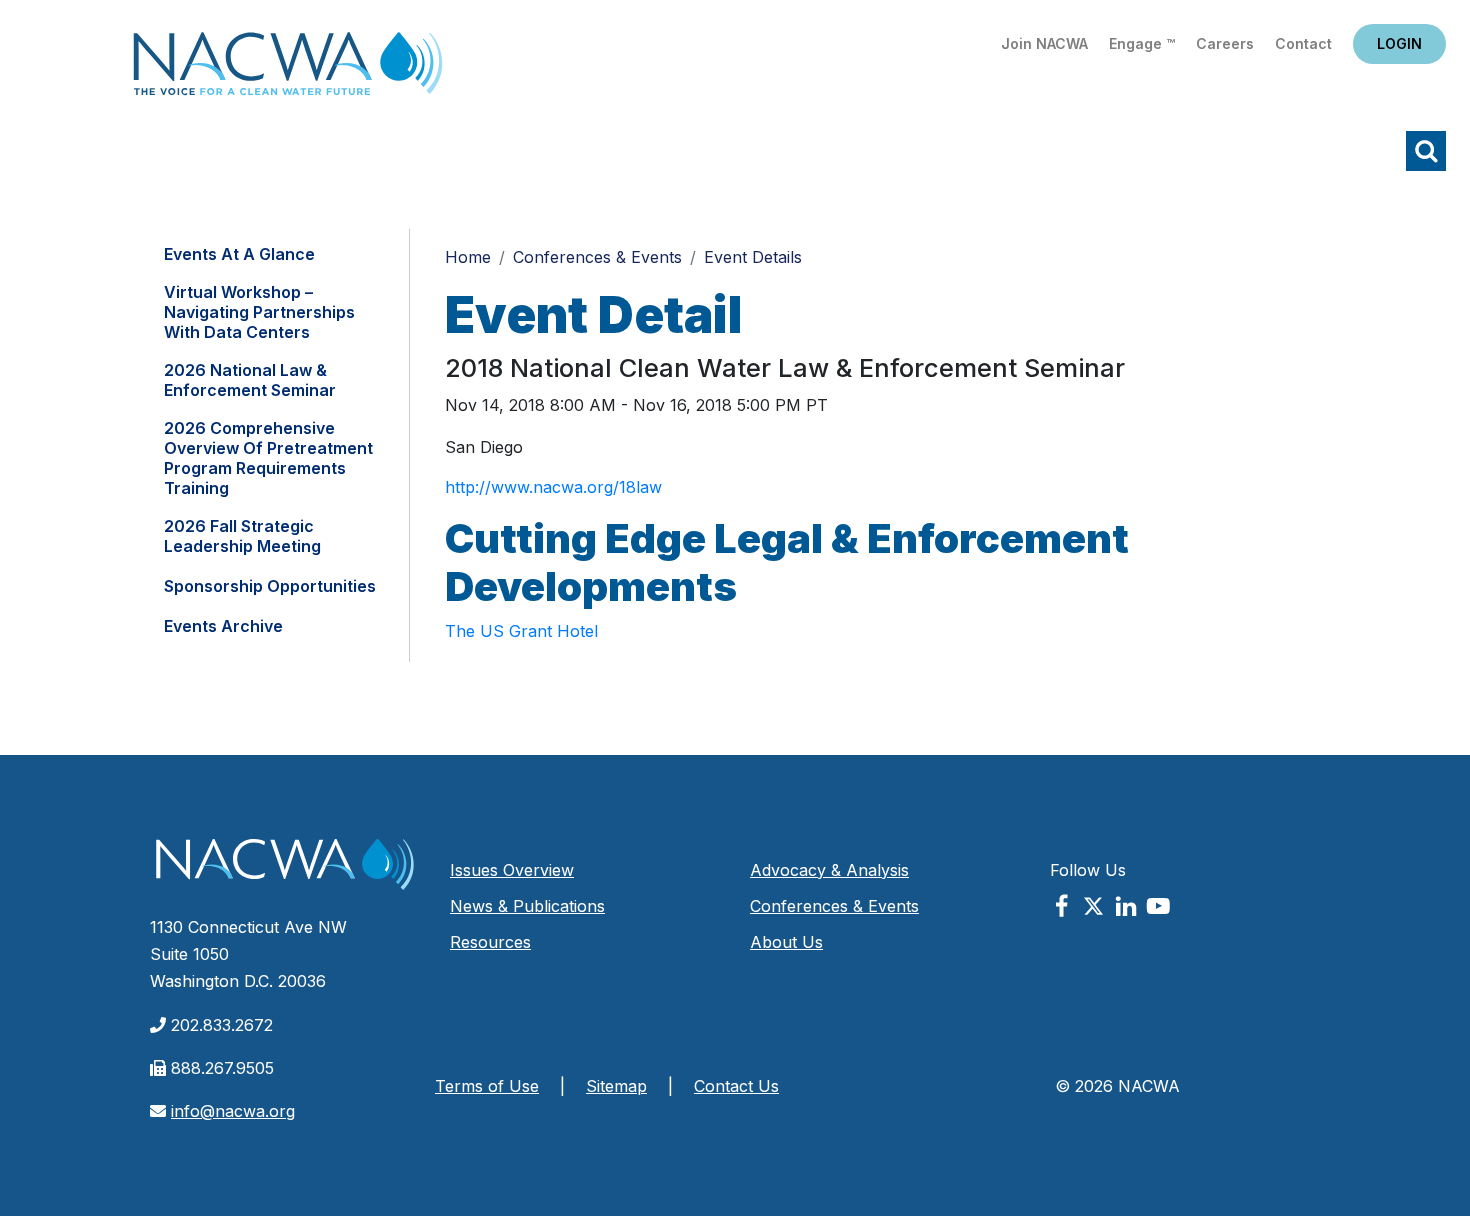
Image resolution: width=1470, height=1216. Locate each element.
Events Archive (223, 626)
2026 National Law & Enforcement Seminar (250, 380)
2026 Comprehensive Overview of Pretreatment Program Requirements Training (268, 458)
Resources (490, 942)
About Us (786, 942)
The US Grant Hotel (521, 631)
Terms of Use (487, 1086)
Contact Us (736, 1086)
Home (288, 69)
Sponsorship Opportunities (270, 586)
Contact (1303, 43)
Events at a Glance (239, 254)
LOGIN (1399, 43)
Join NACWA (1044, 43)
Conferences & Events (597, 257)
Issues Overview (512, 870)
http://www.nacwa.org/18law (553, 487)
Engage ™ (1142, 43)
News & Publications (527, 906)
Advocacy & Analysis (829, 870)
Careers (1225, 43)
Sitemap (616, 1086)
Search (1426, 151)
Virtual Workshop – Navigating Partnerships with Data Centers (259, 312)
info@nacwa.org (233, 1111)
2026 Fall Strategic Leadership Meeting (242, 536)
